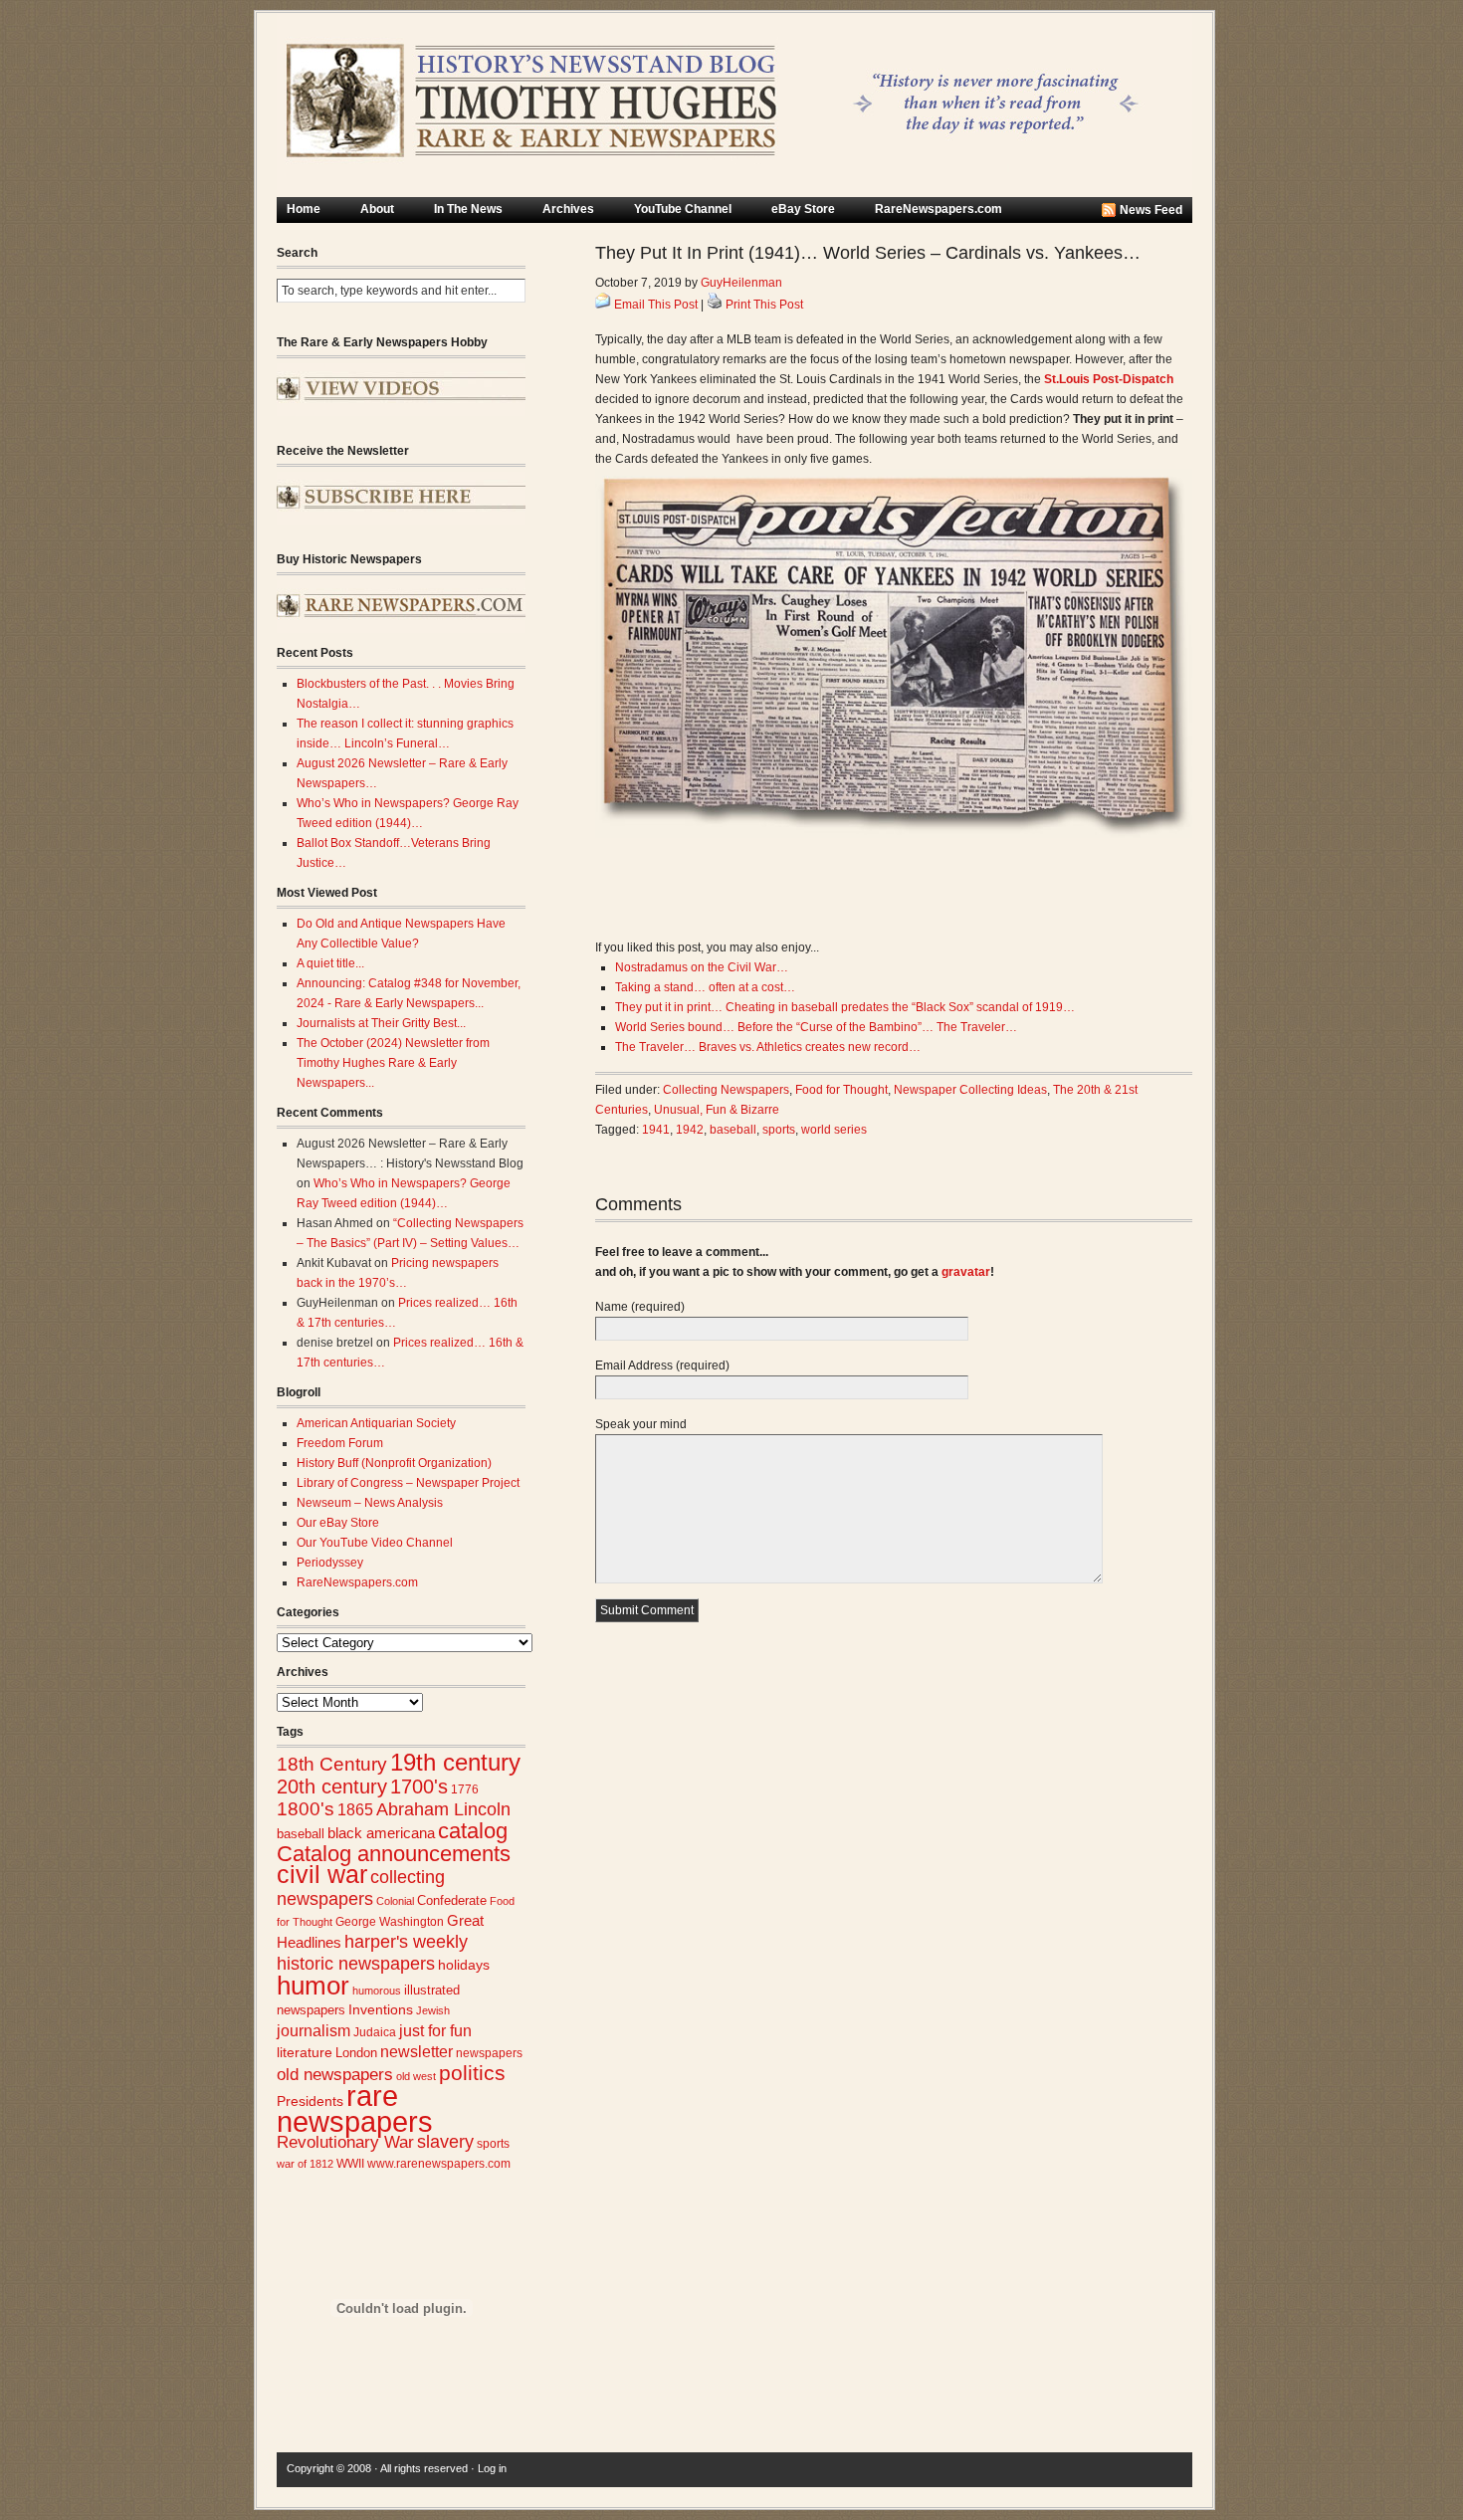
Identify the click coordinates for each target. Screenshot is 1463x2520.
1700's (419, 1786)
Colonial (395, 1901)
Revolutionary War (345, 2142)
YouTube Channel (683, 209)
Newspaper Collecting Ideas (970, 1090)
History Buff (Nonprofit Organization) (394, 1463)
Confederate (452, 1900)
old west (416, 2076)
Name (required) (640, 1307)
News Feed (1151, 210)
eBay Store (803, 209)
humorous (377, 1991)
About (377, 209)
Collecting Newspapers (726, 1090)
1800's (306, 1809)
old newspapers (335, 2075)
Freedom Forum (340, 1443)
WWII (350, 2163)
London (356, 2053)
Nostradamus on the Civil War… (702, 967)
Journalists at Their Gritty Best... (381, 1023)
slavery (445, 2141)
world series (834, 1130)
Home (304, 209)
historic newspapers (356, 1964)
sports (493, 2144)
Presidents (310, 2101)
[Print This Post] (715, 305)
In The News (468, 209)
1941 (656, 1130)
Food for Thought (841, 1090)
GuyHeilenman (741, 283)
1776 (465, 1789)
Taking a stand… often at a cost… (705, 987)
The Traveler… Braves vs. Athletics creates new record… (768, 1047)
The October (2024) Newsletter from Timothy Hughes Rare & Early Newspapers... (393, 1063)
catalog (473, 1831)
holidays (464, 1965)
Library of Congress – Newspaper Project (408, 1483)
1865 (355, 1809)
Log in (492, 2468)
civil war (322, 1874)
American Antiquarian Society (376, 1423)
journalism (313, 2031)
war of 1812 (305, 2164)
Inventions (381, 2010)
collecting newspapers (361, 1888)
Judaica (375, 2032)
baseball (301, 1834)
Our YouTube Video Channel (375, 1543)
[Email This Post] (603, 305)
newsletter (417, 2052)
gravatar (966, 1272)
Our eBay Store (338, 1523)
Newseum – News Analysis (370, 1503)
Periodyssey (330, 1563)
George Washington (390, 1922)
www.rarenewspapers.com (439, 2164)
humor (313, 1986)
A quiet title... (330, 963)
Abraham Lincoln (443, 1809)
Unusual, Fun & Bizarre (717, 1110)
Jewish (433, 2010)
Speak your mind (641, 1424)
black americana (381, 1833)
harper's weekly (406, 1942)
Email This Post (656, 305)
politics (472, 2073)
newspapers (489, 2053)
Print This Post (764, 305)
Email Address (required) (662, 1365)
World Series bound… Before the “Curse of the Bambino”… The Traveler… (816, 1027)
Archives (568, 209)
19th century (455, 1762)
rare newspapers (355, 2108)
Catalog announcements (394, 1854)
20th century (332, 1786)
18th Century (332, 1764)
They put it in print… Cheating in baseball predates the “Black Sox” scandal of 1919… (845, 1007)
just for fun (435, 2030)
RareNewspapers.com (939, 209)
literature (305, 2053)
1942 (690, 1130)
